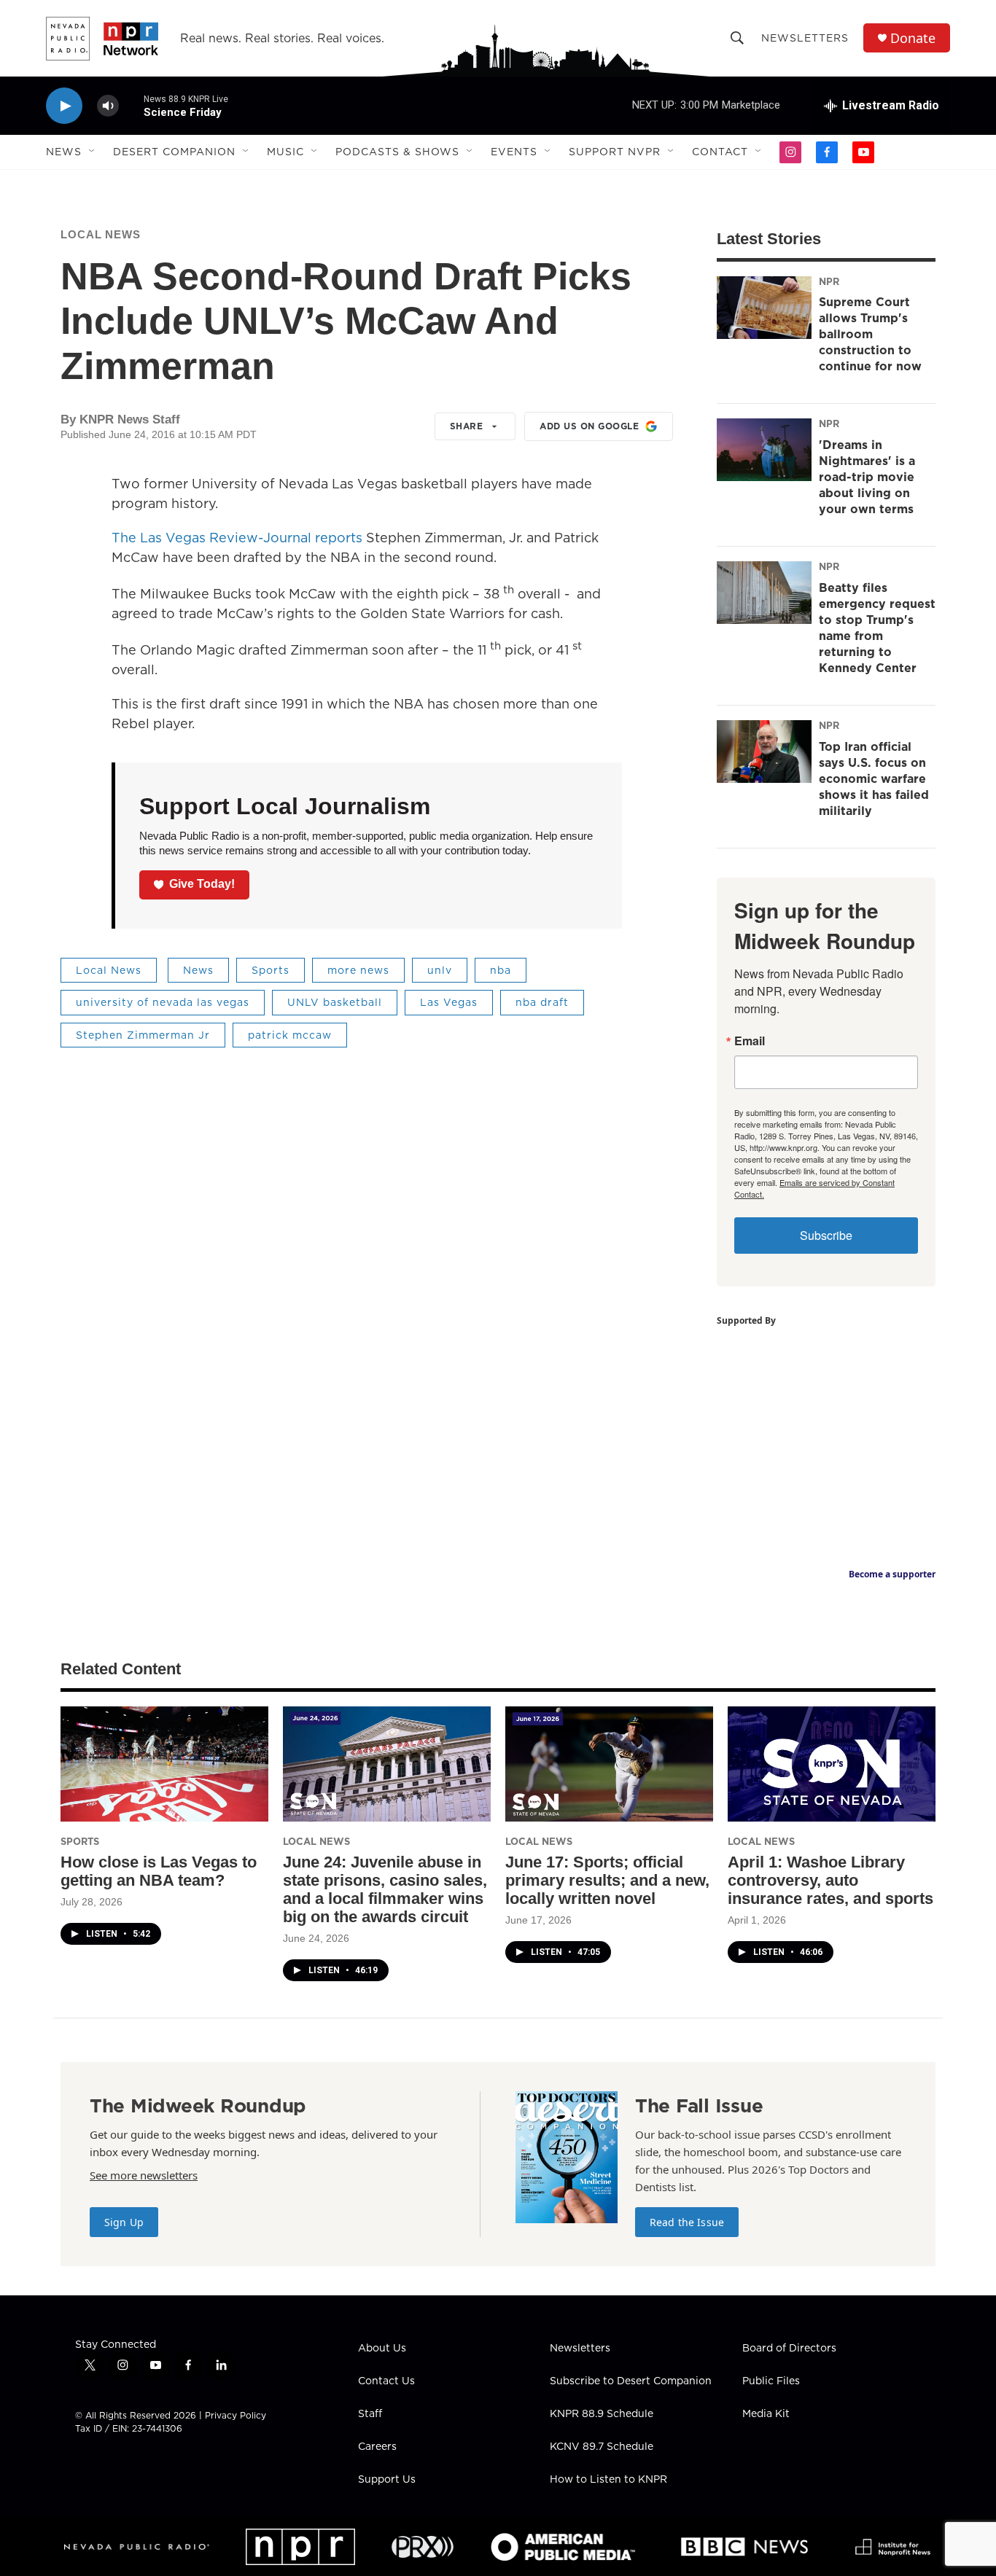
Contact (720, 152)
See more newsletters (144, 2175)
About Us (382, 2349)
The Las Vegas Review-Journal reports (237, 538)
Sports (271, 970)
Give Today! (202, 884)
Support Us (387, 2480)
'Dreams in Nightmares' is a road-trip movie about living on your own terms (867, 477)
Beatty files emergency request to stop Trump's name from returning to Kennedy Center (877, 628)
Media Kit (766, 2414)
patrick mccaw (290, 1035)
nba (501, 970)
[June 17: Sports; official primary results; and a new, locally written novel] (609, 1764)
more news (358, 970)
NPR (829, 281)
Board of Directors (789, 2349)
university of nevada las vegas (163, 1002)
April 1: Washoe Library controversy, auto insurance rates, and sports (830, 1880)
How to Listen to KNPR (608, 2480)
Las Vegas (449, 1002)
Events (514, 152)
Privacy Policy (236, 2415)
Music (285, 152)
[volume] (108, 106)
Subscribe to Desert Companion (631, 2381)
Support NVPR (615, 152)
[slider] (131, 105)
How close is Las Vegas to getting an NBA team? (159, 1871)
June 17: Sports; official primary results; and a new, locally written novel (607, 1880)
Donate (913, 38)
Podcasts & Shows (397, 152)
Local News (101, 234)
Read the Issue (687, 2222)
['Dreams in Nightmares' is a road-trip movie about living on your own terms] (764, 450)
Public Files (771, 2381)
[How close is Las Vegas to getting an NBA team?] (164, 1764)
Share (467, 426)
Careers (377, 2447)
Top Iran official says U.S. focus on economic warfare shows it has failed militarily (874, 778)
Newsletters (805, 38)
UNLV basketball (335, 1002)
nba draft (542, 1002)
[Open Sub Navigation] (93, 152)
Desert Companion (174, 152)
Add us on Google (589, 426)
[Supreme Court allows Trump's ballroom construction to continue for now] (764, 308)
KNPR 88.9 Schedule (602, 2414)
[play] (64, 106)
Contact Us (386, 2381)
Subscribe (826, 1235)
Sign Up (124, 2222)
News (64, 152)
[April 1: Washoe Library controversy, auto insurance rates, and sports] (832, 1764)
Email (750, 1041)
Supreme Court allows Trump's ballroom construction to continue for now (870, 334)
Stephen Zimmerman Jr (143, 1035)
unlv (440, 970)
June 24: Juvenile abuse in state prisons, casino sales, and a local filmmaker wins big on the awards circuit (385, 1889)
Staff (370, 2414)
